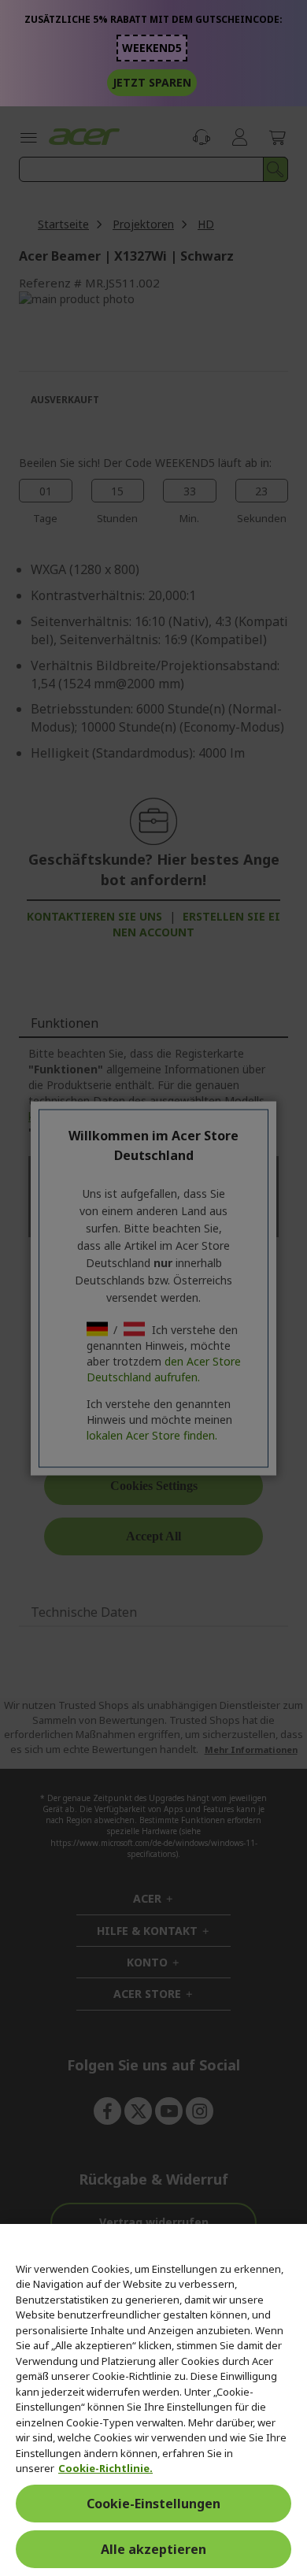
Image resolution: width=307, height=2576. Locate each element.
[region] (153, 2400)
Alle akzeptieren (153, 2549)
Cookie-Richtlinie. (105, 2468)
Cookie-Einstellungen (153, 2504)
